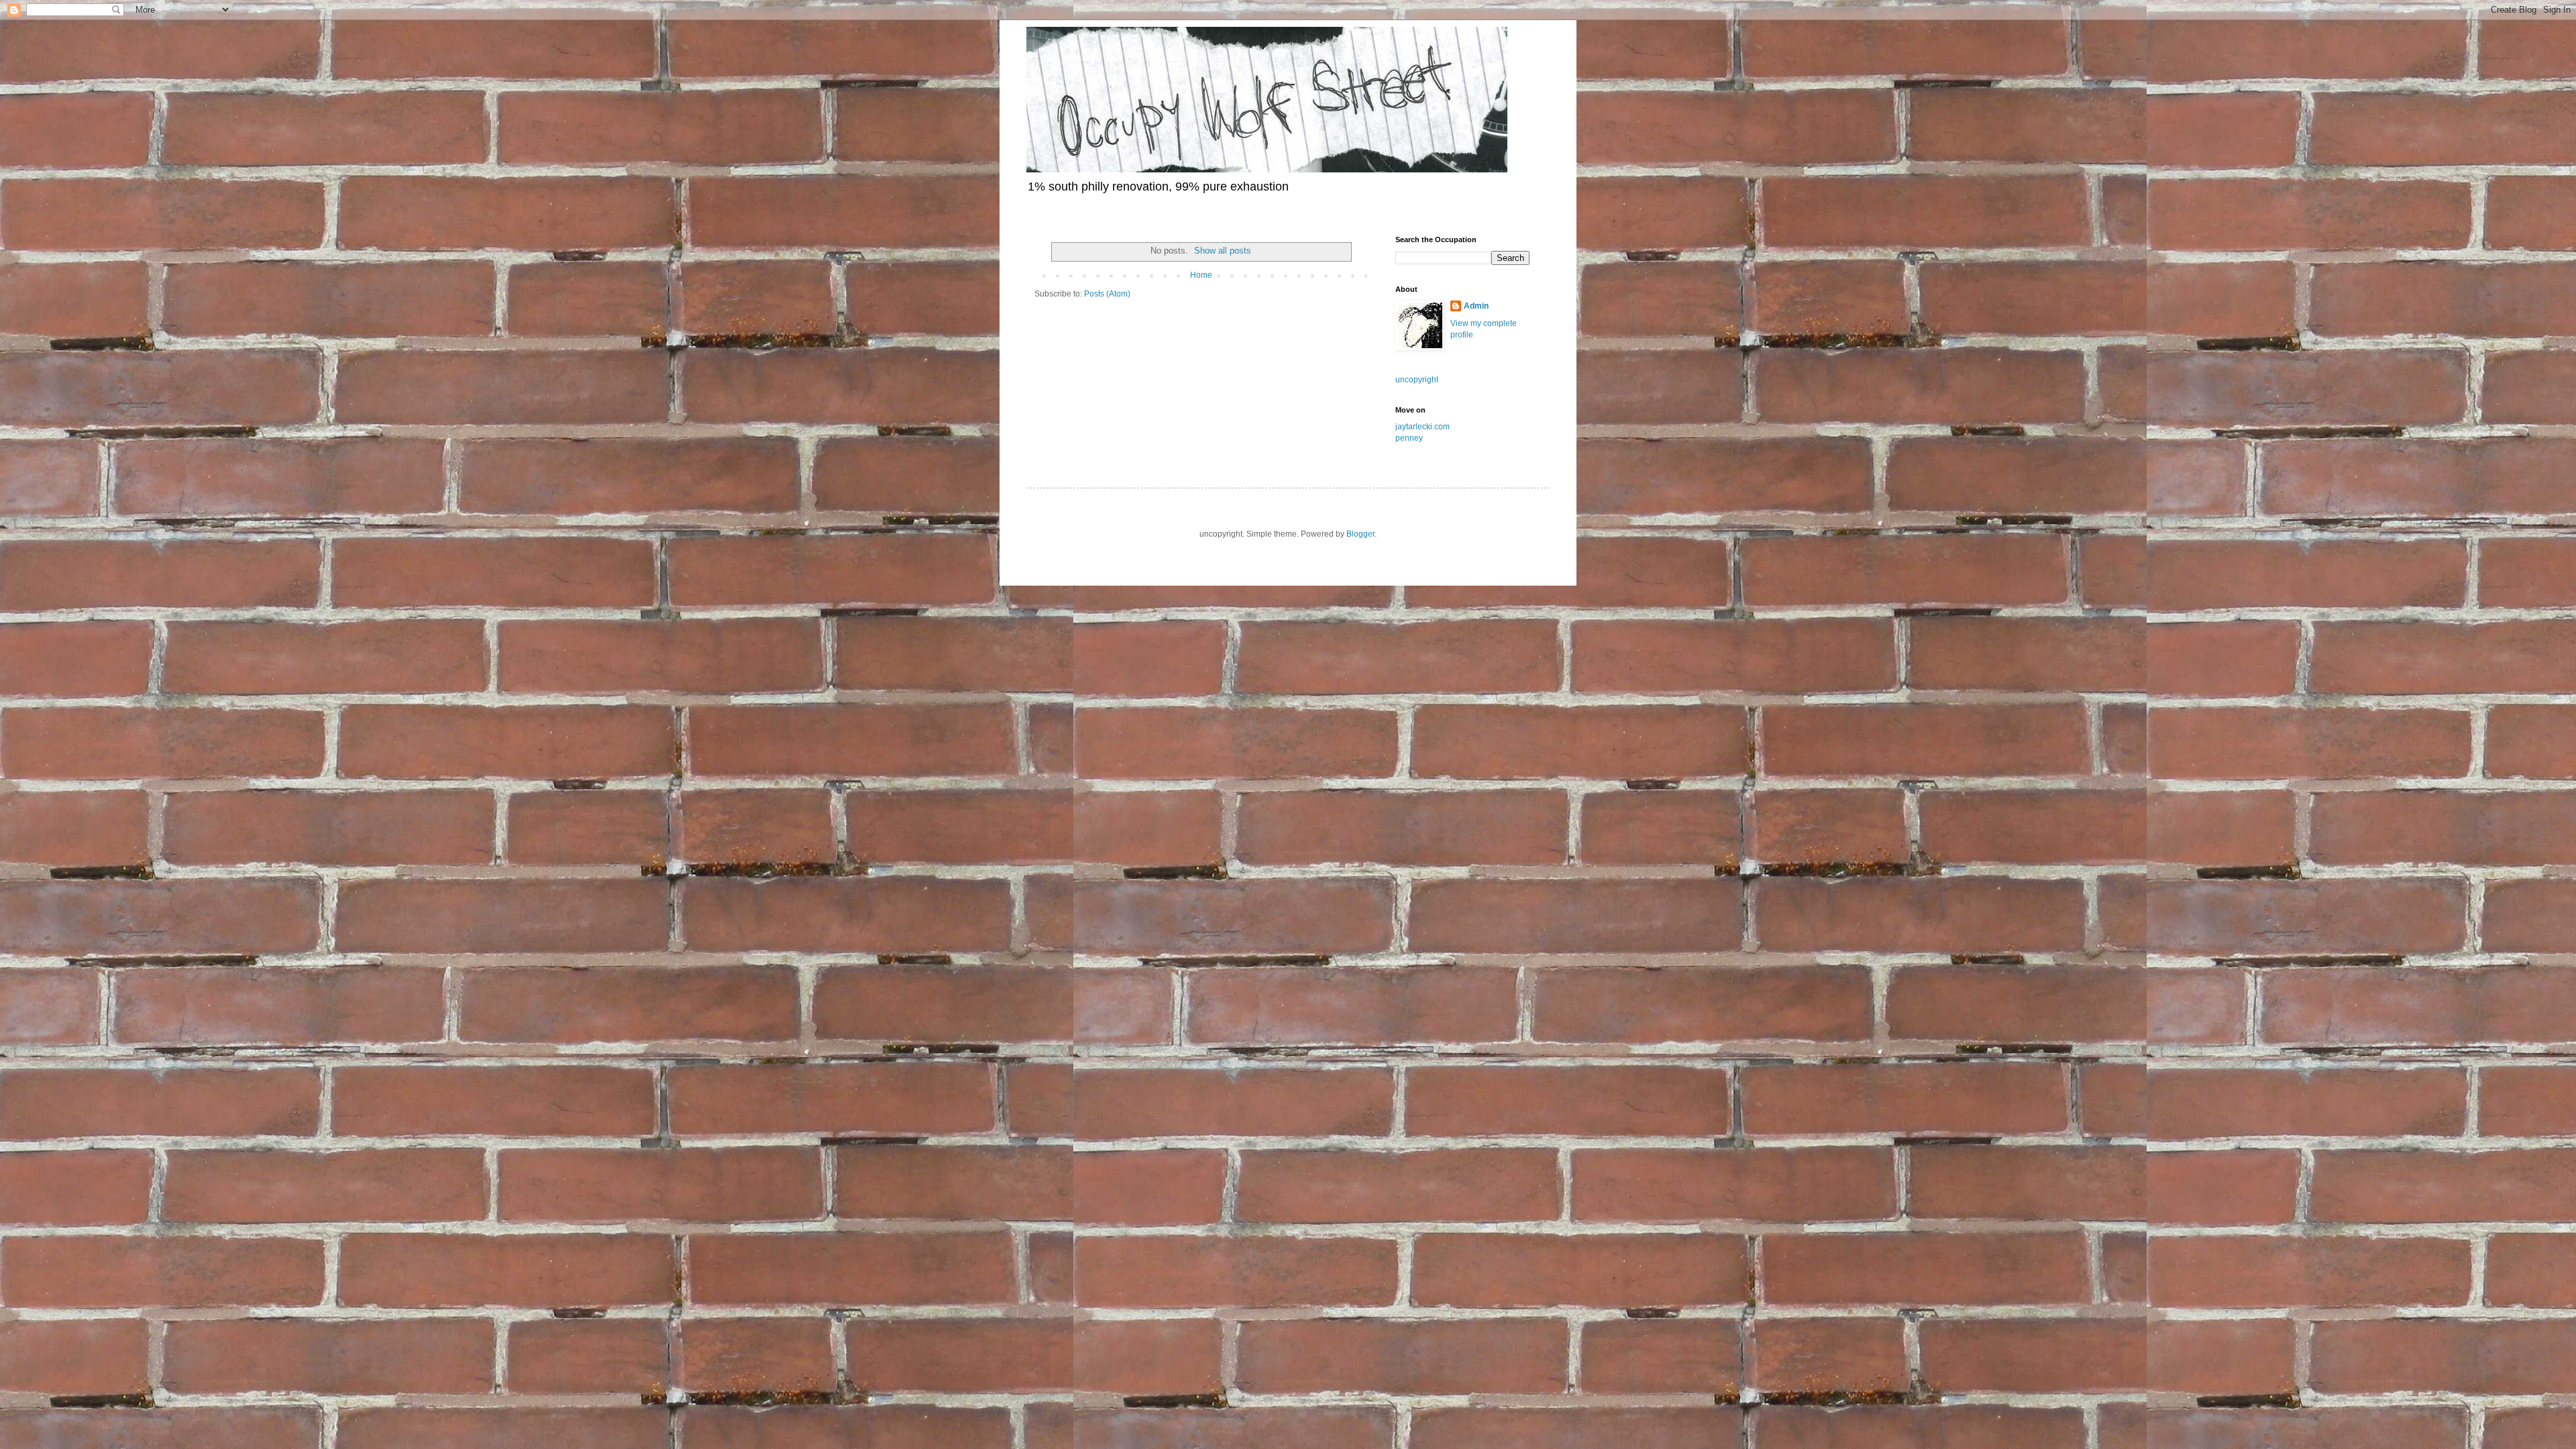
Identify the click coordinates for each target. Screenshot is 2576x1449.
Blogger (1360, 534)
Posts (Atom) (1107, 294)
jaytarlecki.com (1423, 427)
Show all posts (1223, 251)
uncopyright (1417, 380)
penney (1409, 438)
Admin (1476, 306)
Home (1201, 275)
